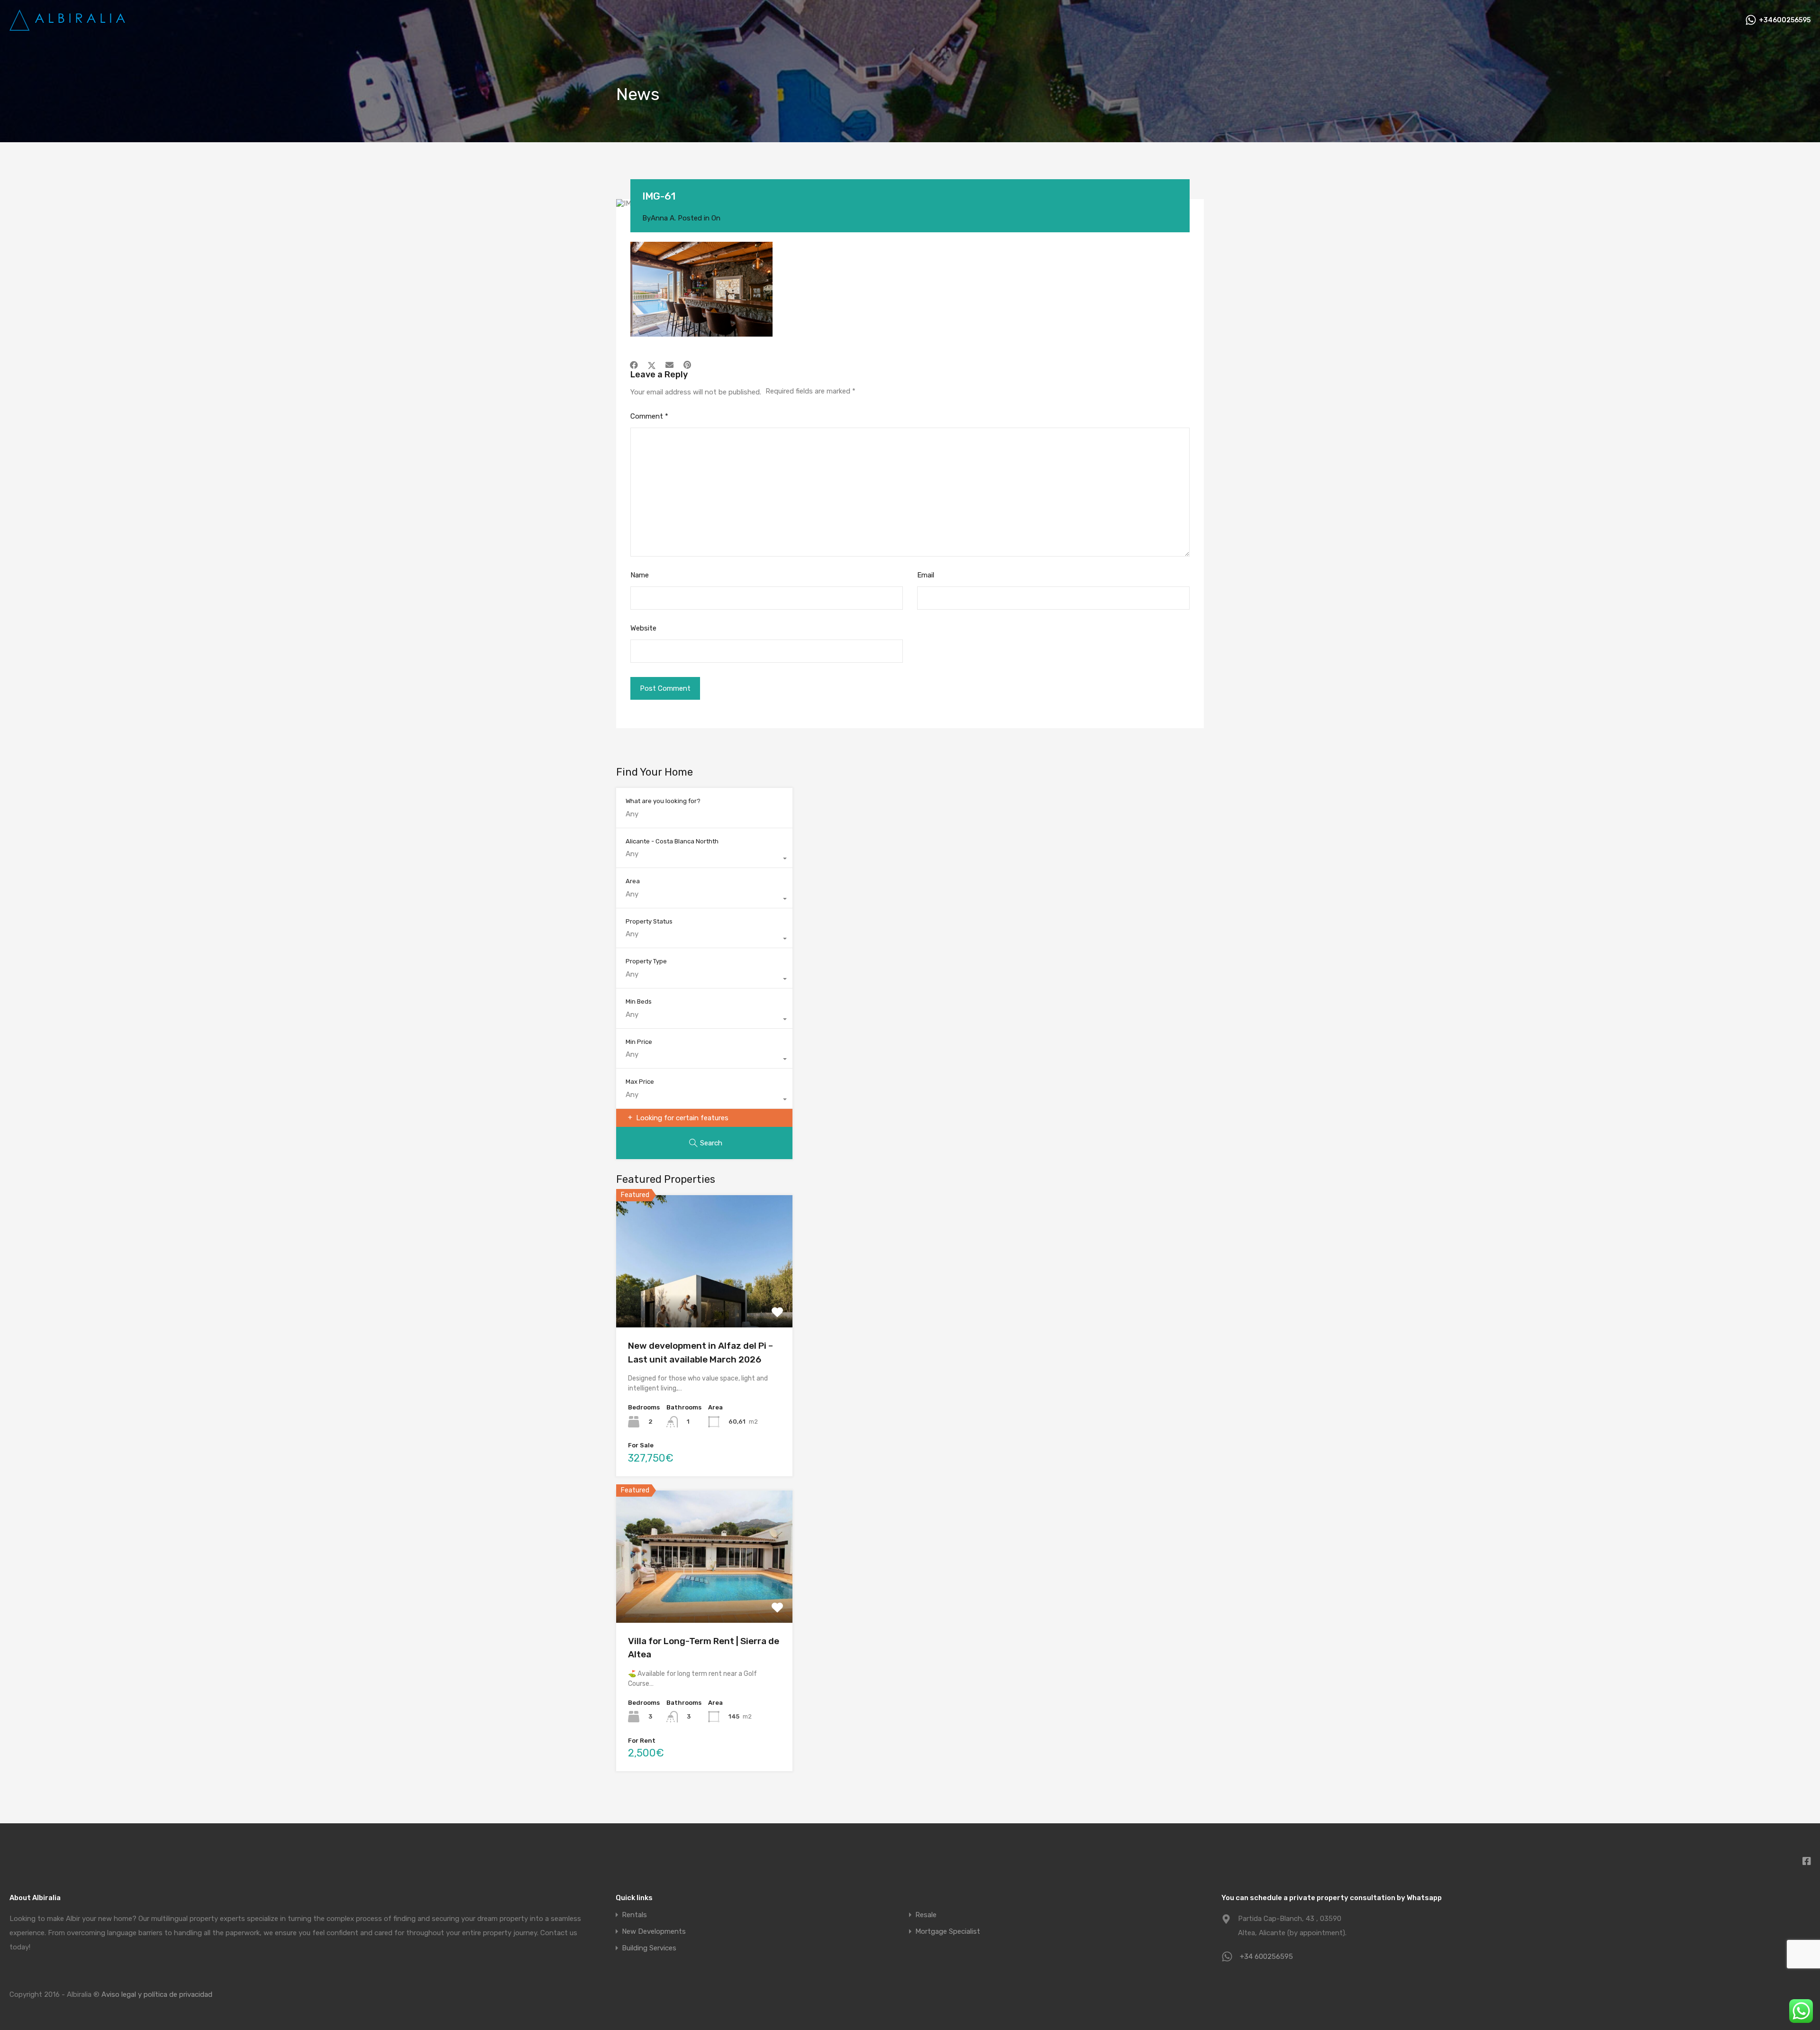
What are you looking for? (663, 801)
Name (640, 575)
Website (643, 628)
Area (633, 881)
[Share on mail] (669, 365)
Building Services (649, 1948)
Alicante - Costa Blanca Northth (672, 841)
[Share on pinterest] (687, 365)
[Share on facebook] (634, 365)
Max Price (640, 1082)
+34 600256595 (1266, 1957)
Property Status (649, 921)
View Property (705, 1301)
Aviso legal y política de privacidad (157, 1994)
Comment (649, 416)
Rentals (634, 1915)
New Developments (654, 1932)
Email (926, 575)
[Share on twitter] (652, 365)
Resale (926, 1915)
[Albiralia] (69, 27)
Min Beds (639, 1001)
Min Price (639, 1042)
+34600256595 (1785, 20)
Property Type (646, 961)
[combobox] (704, 859)
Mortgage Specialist (948, 1932)
